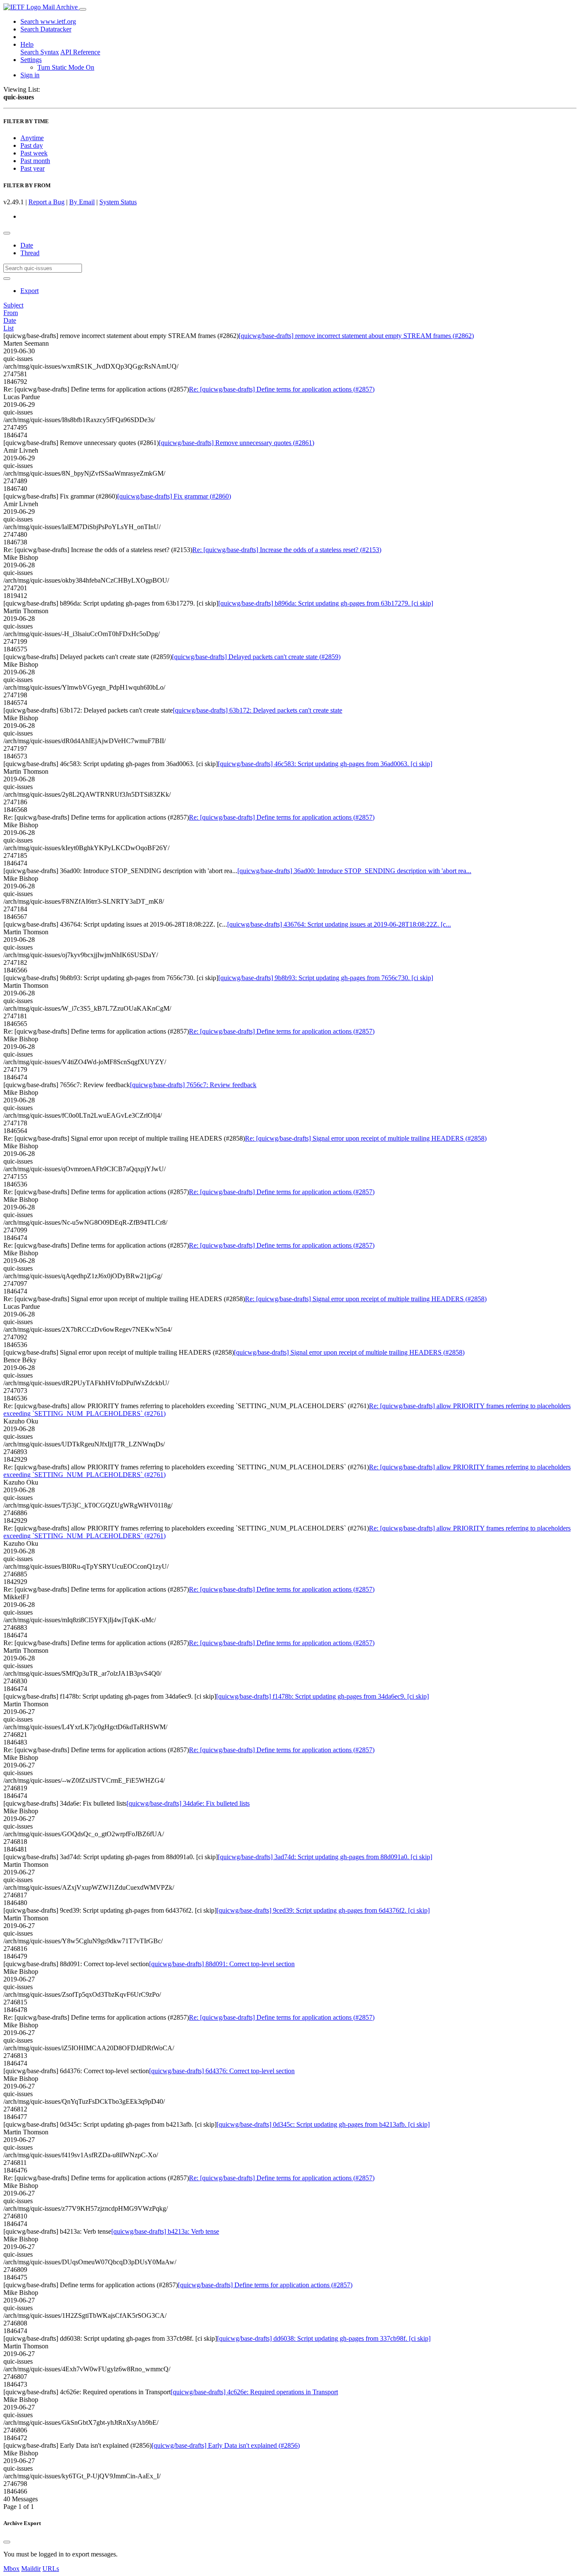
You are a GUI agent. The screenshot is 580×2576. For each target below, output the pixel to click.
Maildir (31, 2569)
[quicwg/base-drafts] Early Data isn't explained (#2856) (226, 2445)
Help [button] (27, 44)
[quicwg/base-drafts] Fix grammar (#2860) (174, 496)
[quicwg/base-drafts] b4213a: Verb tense (165, 2231)
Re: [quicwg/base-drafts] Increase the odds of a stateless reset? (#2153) (287, 550)
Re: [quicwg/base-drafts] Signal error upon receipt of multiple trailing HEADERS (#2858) (366, 1138)
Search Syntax (40, 52)
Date (27, 245)
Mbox (11, 2569)
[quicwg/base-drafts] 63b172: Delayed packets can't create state (258, 710)
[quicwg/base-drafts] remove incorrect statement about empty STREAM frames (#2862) (356, 336)
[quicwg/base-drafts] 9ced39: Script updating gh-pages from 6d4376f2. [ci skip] (323, 1910)
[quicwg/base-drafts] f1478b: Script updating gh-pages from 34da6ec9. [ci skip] (322, 1696)
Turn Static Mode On (66, 67)
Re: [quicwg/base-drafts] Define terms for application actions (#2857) (282, 389)
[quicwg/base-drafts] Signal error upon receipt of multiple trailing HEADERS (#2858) (349, 1352)
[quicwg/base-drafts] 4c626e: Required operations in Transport (254, 2392)
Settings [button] (31, 60)
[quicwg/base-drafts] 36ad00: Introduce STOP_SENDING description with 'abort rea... (354, 871)
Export (30, 291)
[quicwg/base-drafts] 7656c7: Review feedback (193, 1085)
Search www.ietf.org (48, 21)
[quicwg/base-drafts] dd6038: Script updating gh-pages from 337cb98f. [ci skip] (324, 2338)
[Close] (7, 2542)
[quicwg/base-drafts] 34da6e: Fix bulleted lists (188, 1803)
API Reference (80, 52)
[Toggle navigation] (83, 9)
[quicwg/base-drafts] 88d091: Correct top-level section (222, 1964)
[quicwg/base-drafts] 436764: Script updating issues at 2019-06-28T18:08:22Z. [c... (339, 924)
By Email (82, 202)
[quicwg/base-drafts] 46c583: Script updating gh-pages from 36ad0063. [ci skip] (325, 764)
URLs (51, 2569)
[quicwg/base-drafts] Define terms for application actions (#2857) (265, 2285)
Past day (32, 145)
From (11, 313)
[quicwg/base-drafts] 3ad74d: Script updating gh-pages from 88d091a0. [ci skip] (325, 1857)
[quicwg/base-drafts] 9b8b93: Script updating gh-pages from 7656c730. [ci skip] (326, 978)
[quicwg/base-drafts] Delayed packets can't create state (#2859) (256, 657)
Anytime (32, 138)
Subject (13, 305)
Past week (34, 153)
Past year (32, 168)
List (8, 328)
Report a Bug (46, 202)
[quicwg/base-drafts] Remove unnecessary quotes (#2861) (237, 443)
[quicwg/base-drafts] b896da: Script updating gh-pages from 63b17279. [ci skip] (326, 603)
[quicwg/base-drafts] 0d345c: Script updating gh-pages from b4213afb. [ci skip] (323, 2124)
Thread (30, 253)
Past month (35, 161)
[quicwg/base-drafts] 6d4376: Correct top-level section (222, 2071)
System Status (118, 202)
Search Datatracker (46, 29)
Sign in (30, 75)
